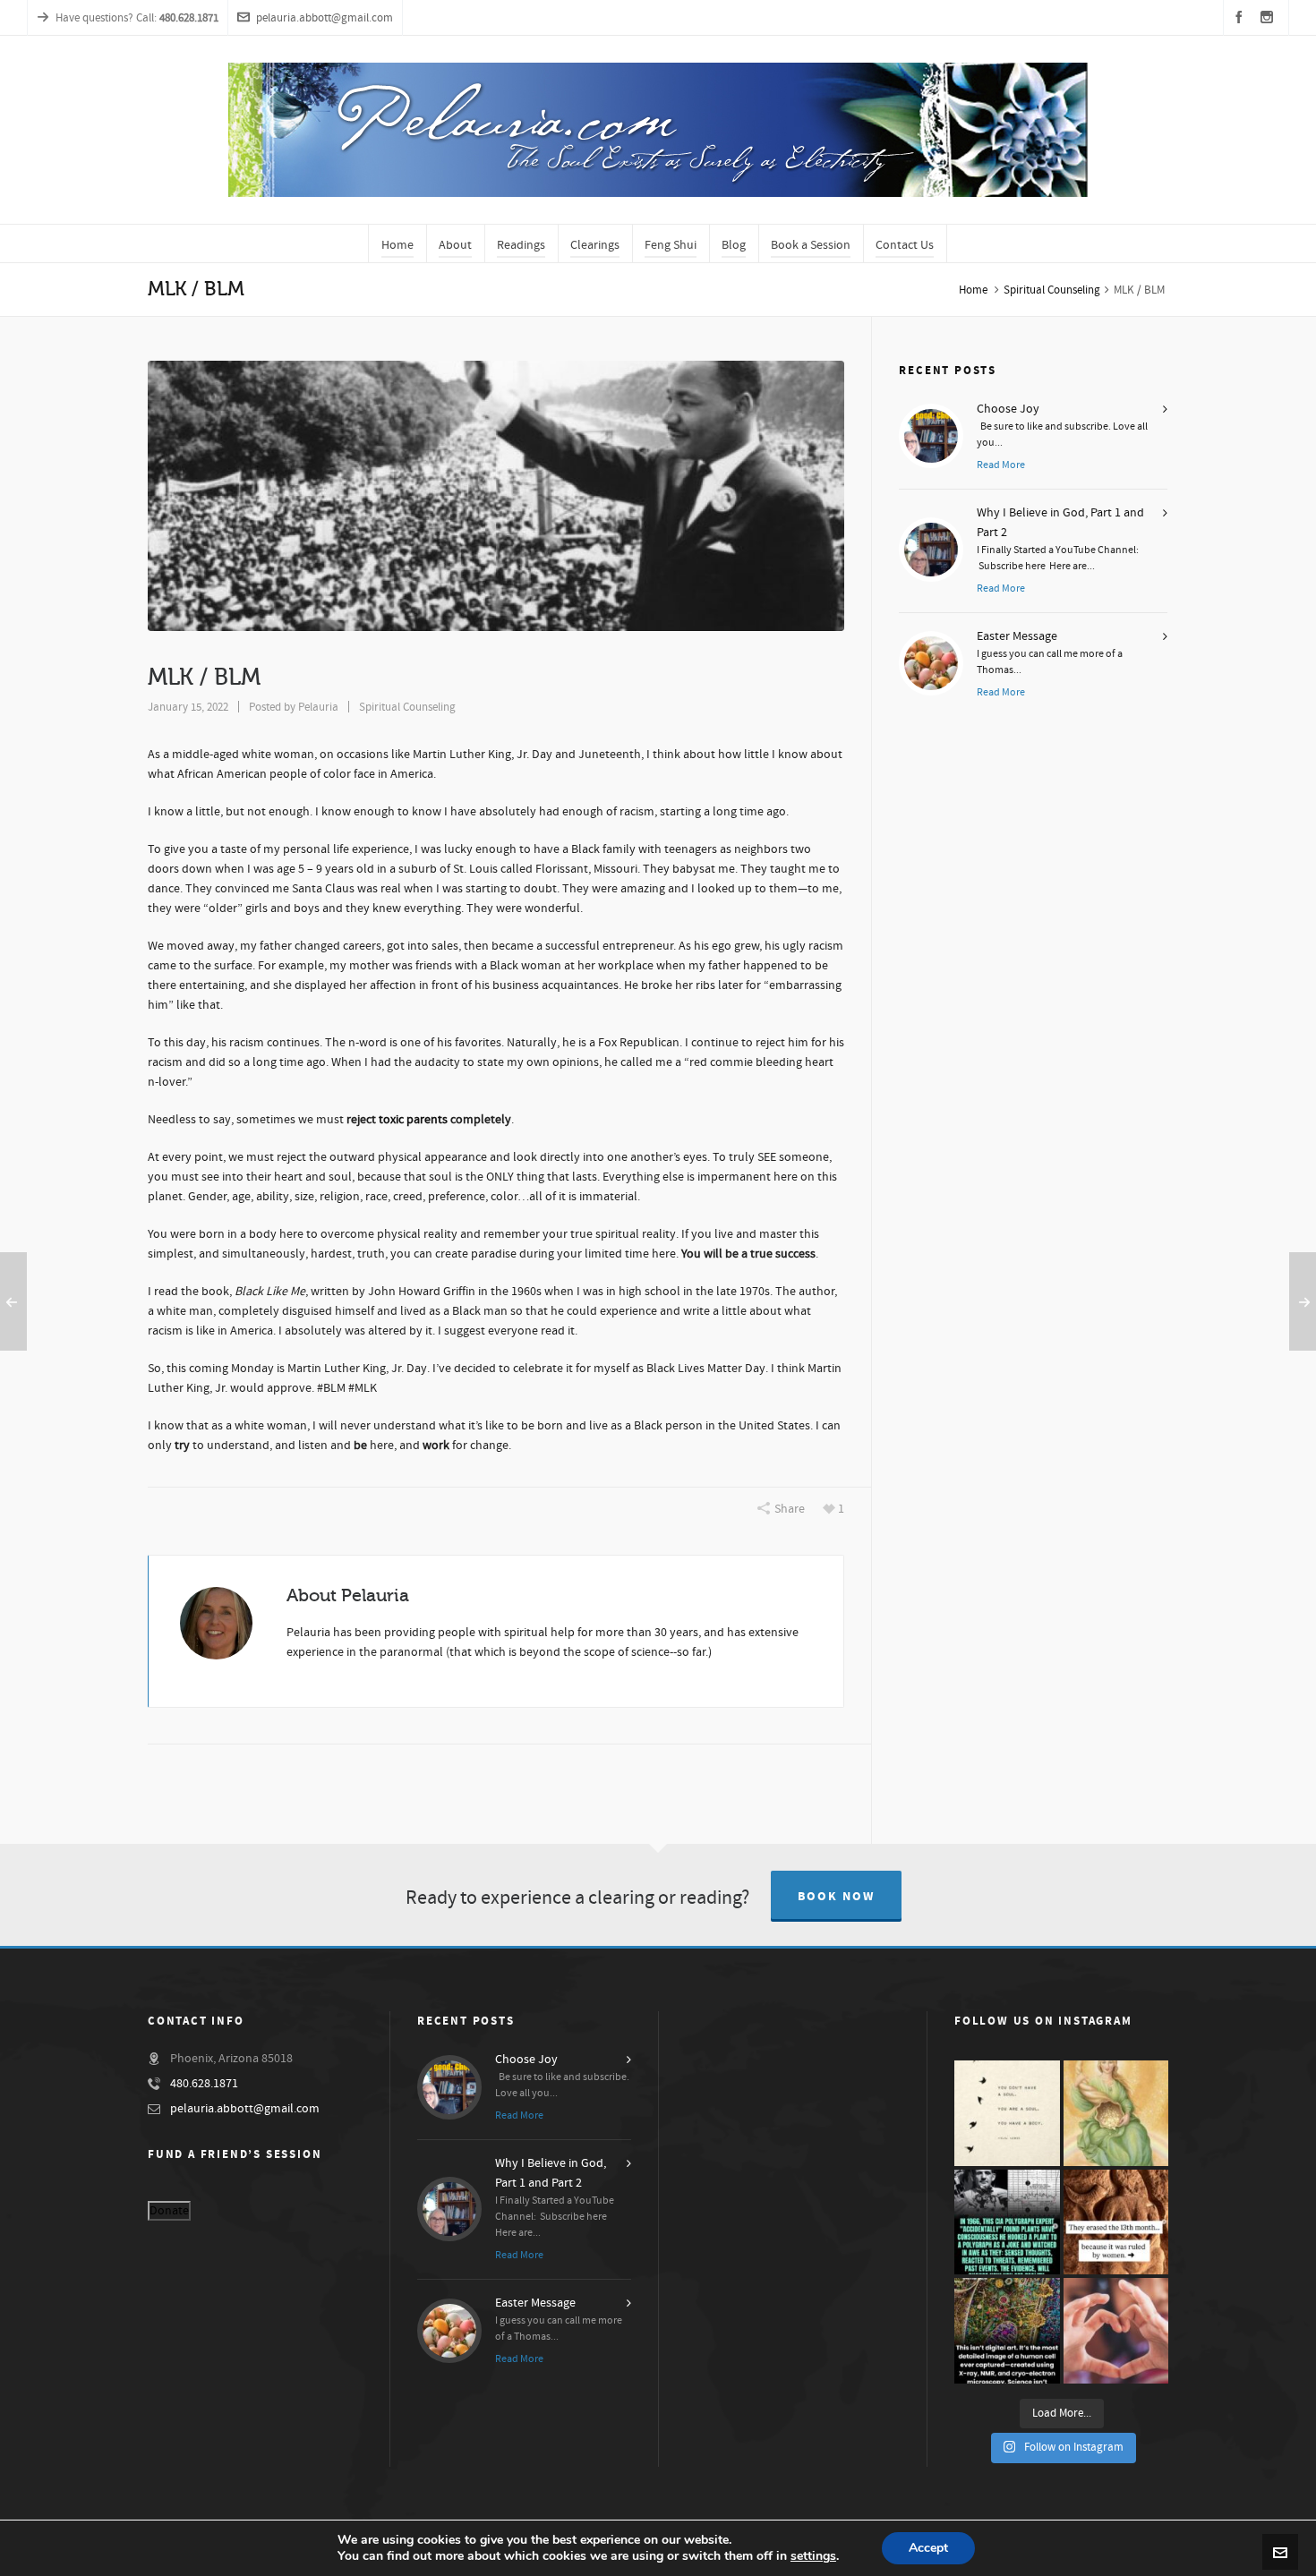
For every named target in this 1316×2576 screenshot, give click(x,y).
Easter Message (1017, 636)
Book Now (836, 1897)
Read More (1001, 465)
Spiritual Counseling (1052, 290)
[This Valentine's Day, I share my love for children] (1116, 2331)
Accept (928, 2548)
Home (973, 290)
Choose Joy (1008, 409)
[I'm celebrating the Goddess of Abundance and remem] (1116, 2113)
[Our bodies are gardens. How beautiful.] (1007, 2331)
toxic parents (413, 1120)
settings (813, 2556)
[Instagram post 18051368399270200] (1007, 2222)
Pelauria (318, 707)
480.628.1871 (204, 2084)
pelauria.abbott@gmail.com (325, 18)
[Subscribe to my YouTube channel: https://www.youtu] (1007, 2113)
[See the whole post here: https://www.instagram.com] (1116, 2222)
